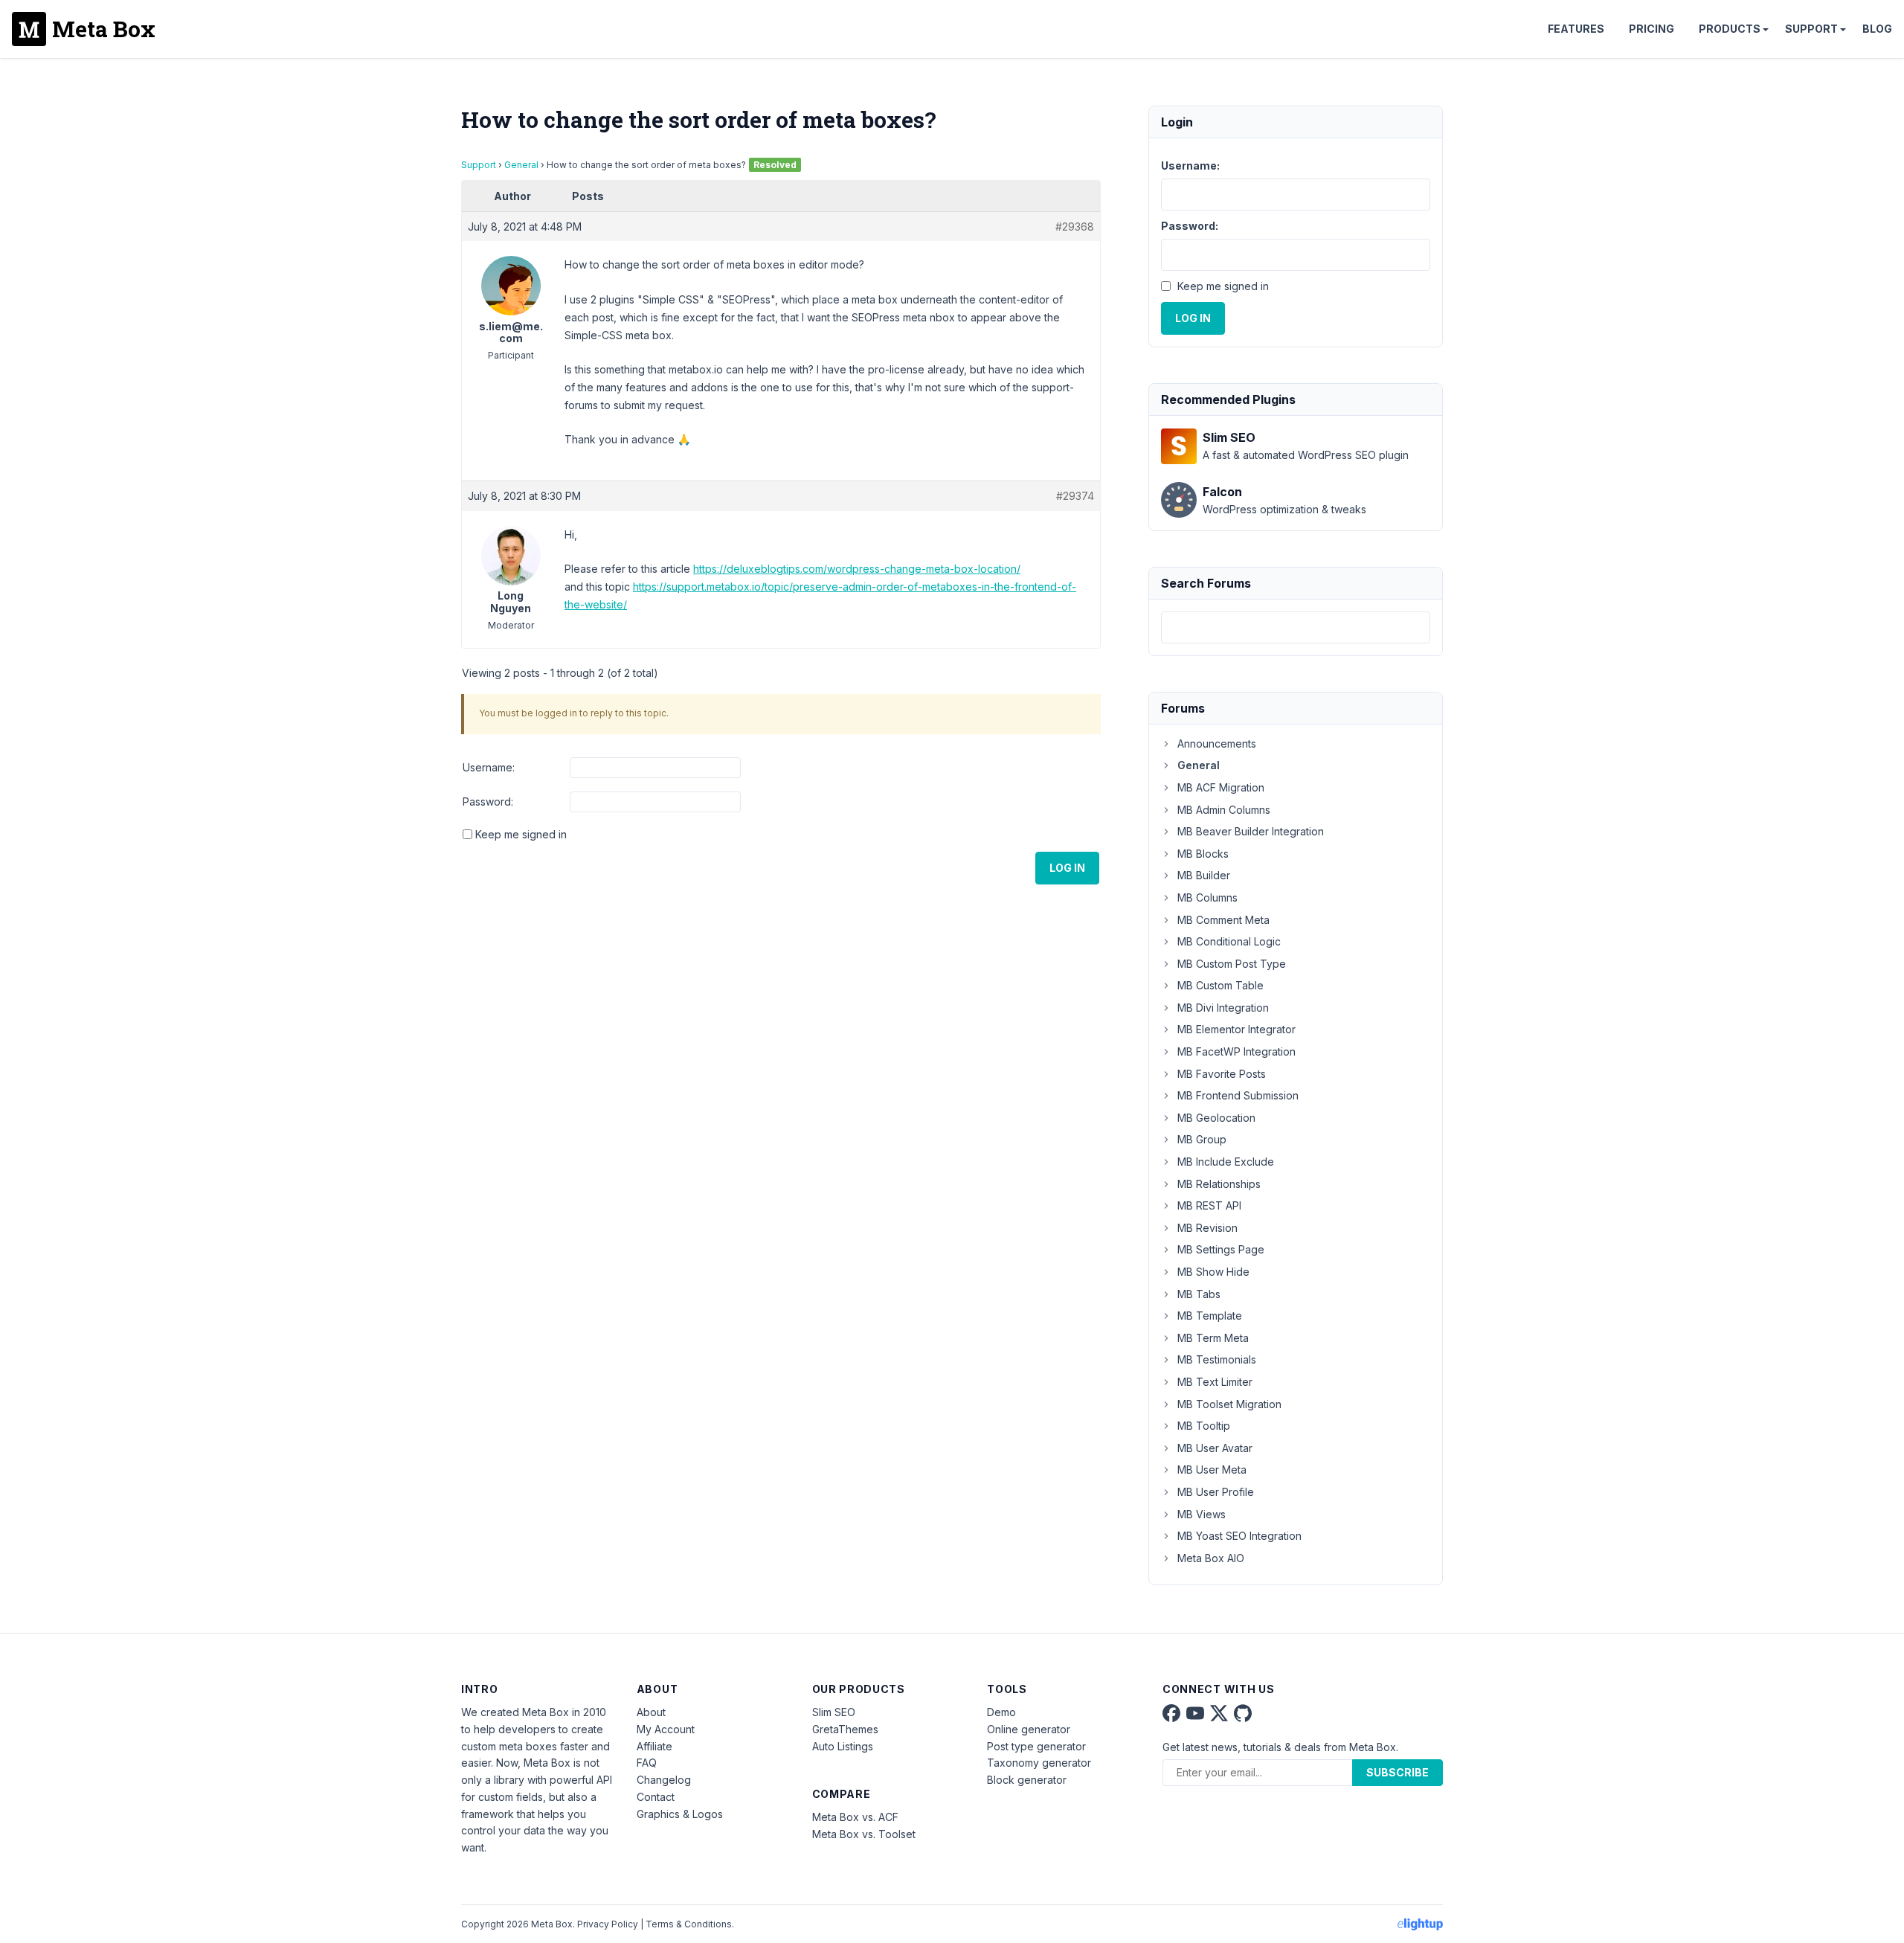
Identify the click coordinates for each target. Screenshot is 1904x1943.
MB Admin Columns (1224, 810)
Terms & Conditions (689, 1924)
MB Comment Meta (1223, 920)
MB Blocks (1203, 854)
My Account (666, 1729)
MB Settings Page (1221, 1249)
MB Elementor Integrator (1236, 1029)
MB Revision (1207, 1228)
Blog (1877, 29)
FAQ (647, 1763)
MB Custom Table (1220, 985)
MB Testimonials (1217, 1359)
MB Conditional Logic (1229, 941)
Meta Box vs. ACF (855, 1817)
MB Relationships (1219, 1184)
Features (1576, 29)
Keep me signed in (521, 834)
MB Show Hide (1213, 1272)
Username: (489, 767)
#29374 (1075, 496)
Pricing (1651, 29)
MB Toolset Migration (1229, 1404)
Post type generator (1036, 1746)
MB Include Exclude (1226, 1162)
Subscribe (1398, 1772)
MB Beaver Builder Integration (1251, 831)
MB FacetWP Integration (1236, 1051)
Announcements (1217, 744)
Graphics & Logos (680, 1814)
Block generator (1027, 1780)
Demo (1001, 1712)
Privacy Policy (608, 1924)
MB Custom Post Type (1232, 964)
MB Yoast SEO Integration (1239, 1536)
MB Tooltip (1204, 1426)
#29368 (1075, 227)
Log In (1067, 868)
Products (1730, 29)
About (651, 1712)
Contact (656, 1797)
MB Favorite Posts (1222, 1074)
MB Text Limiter (1215, 1382)
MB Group (1202, 1139)
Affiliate (654, 1746)
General (521, 165)
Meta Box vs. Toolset (864, 1834)
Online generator (1029, 1729)
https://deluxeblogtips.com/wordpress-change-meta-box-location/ (857, 569)
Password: (488, 802)
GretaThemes (845, 1729)
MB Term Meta (1213, 1338)
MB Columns (1207, 897)
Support (1811, 29)
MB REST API (1209, 1205)
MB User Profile (1216, 1492)
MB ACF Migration (1221, 787)
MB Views (1202, 1514)
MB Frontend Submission (1238, 1095)
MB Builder (1204, 875)
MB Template (1210, 1316)
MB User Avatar (1215, 1448)
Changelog (664, 1780)
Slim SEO (834, 1712)
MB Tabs (1199, 1294)
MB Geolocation (1216, 1118)
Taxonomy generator (1039, 1763)
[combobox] (1296, 627)
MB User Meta (1212, 1470)
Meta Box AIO (1211, 1558)
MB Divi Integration (1223, 1008)
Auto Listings (843, 1746)
